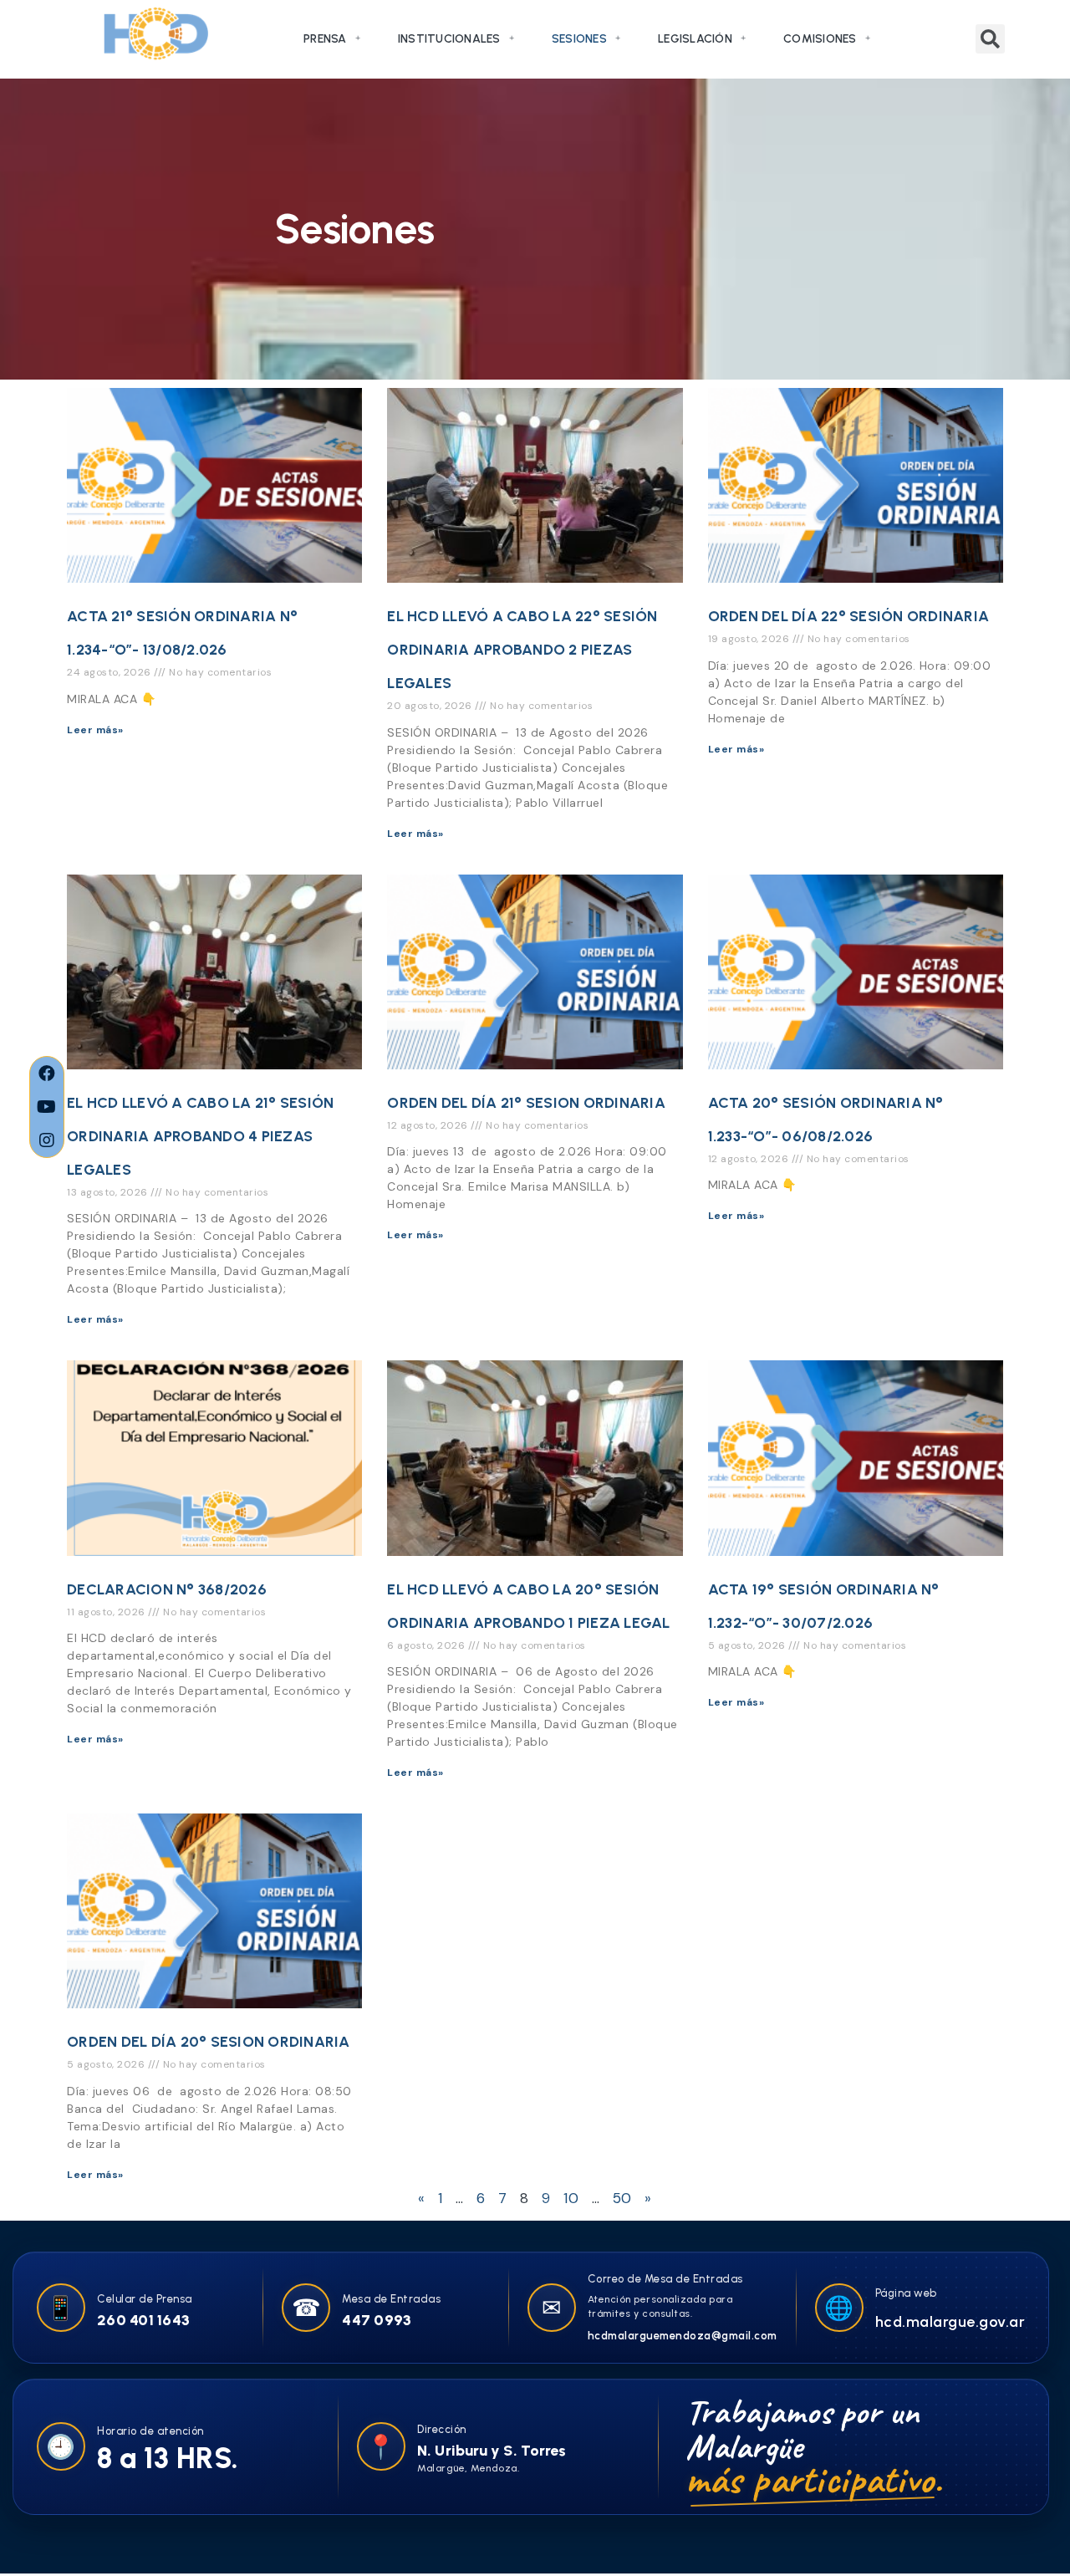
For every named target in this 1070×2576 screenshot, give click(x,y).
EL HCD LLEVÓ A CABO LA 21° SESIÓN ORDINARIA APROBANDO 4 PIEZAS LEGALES (200, 1136)
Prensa (325, 39)
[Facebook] (47, 1074)
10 (571, 2198)
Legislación (695, 39)
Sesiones (579, 39)
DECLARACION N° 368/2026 (167, 1589)
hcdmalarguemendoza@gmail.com (683, 2336)
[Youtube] (47, 1107)
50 (622, 2198)
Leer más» (95, 730)
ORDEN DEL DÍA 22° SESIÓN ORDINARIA (849, 616)
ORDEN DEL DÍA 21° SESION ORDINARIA (526, 1103)
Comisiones (820, 39)
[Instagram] (47, 1140)
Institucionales (449, 39)
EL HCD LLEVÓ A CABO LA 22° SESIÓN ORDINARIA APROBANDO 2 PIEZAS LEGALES (522, 650)
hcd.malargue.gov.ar (950, 2322)
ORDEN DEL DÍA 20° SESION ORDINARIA (209, 2042)
